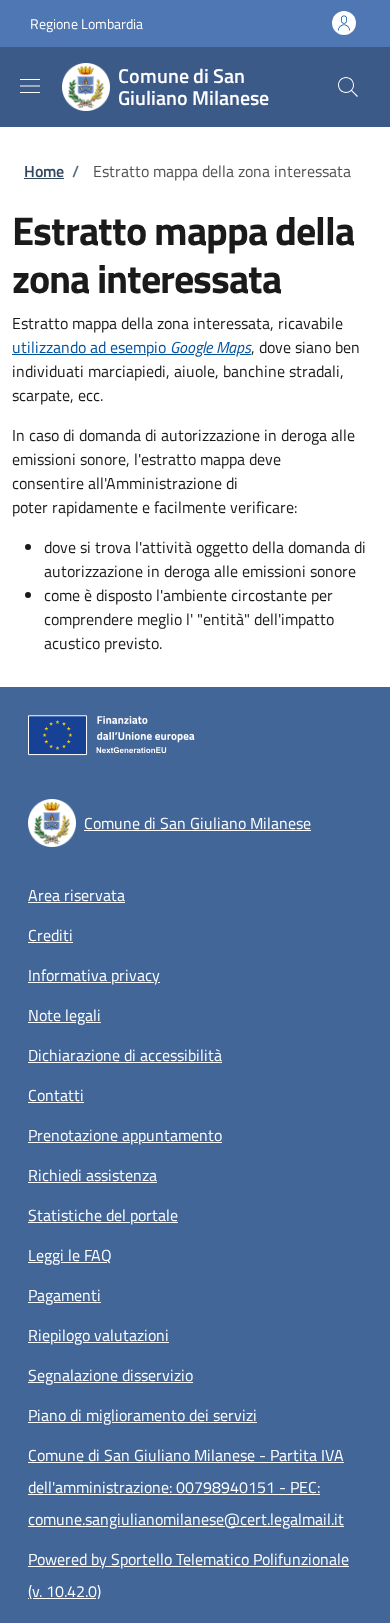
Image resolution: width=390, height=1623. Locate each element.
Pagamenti (64, 1295)
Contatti (56, 1095)
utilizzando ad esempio (131, 347)
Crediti (50, 935)
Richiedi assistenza (92, 1175)
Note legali (64, 1015)
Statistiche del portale (103, 1215)
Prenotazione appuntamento (125, 1135)
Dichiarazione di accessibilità (125, 1055)
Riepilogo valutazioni (98, 1335)
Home (44, 171)
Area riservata (76, 895)
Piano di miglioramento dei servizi (142, 1415)
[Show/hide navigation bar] (30, 86)
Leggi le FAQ (70, 1255)
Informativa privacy (94, 975)
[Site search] (348, 87)
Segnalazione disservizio (110, 1375)
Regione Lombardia (86, 23)
